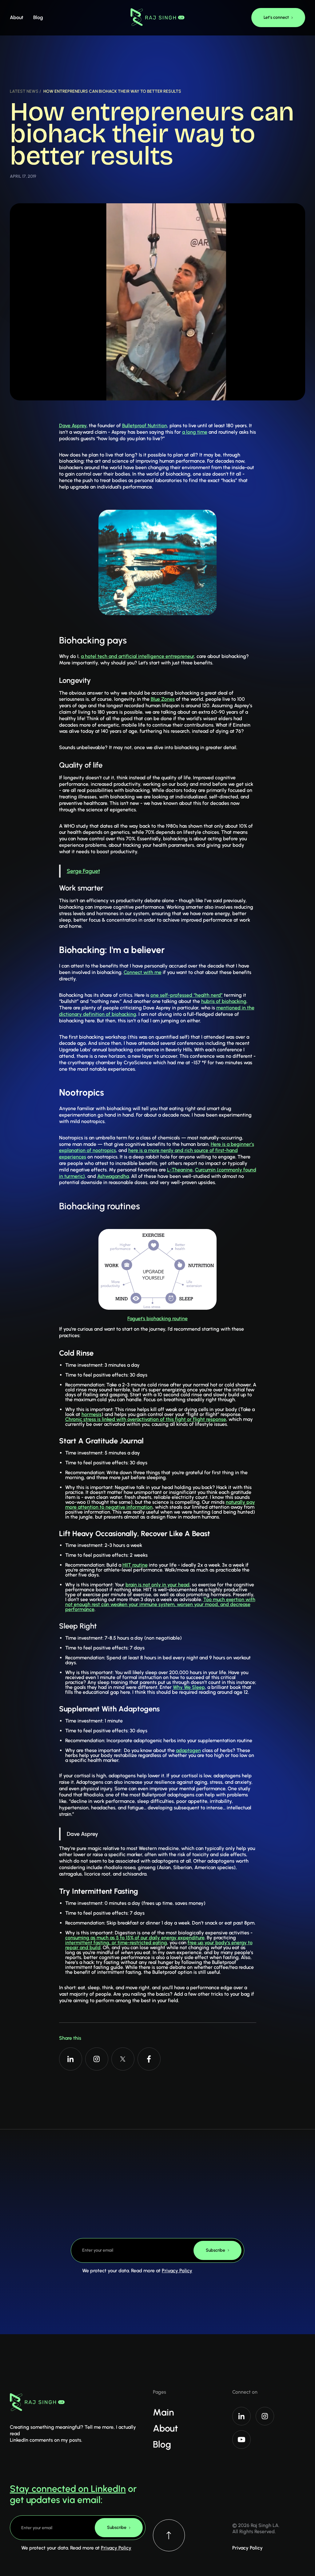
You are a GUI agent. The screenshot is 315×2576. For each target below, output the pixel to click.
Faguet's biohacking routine (157, 1318)
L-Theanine (180, 1170)
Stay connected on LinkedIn (68, 2489)
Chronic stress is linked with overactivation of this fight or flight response (146, 1419)
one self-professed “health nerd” (187, 995)
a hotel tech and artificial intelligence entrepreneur (138, 656)
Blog (162, 2444)
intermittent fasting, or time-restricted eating (116, 1943)
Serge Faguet (83, 871)
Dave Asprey (73, 426)
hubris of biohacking (224, 1001)
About (165, 2428)
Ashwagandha (113, 1176)
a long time (195, 432)
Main (163, 2412)
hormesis (92, 1414)
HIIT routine (135, 1565)
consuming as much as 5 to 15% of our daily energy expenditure (135, 1938)
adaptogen (188, 1750)
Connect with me (143, 972)
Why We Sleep (189, 1687)
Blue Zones (163, 699)
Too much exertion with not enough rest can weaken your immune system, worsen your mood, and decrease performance (160, 1604)
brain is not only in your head (157, 1585)
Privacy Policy (177, 2271)
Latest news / (25, 91)
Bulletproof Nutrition (145, 426)
